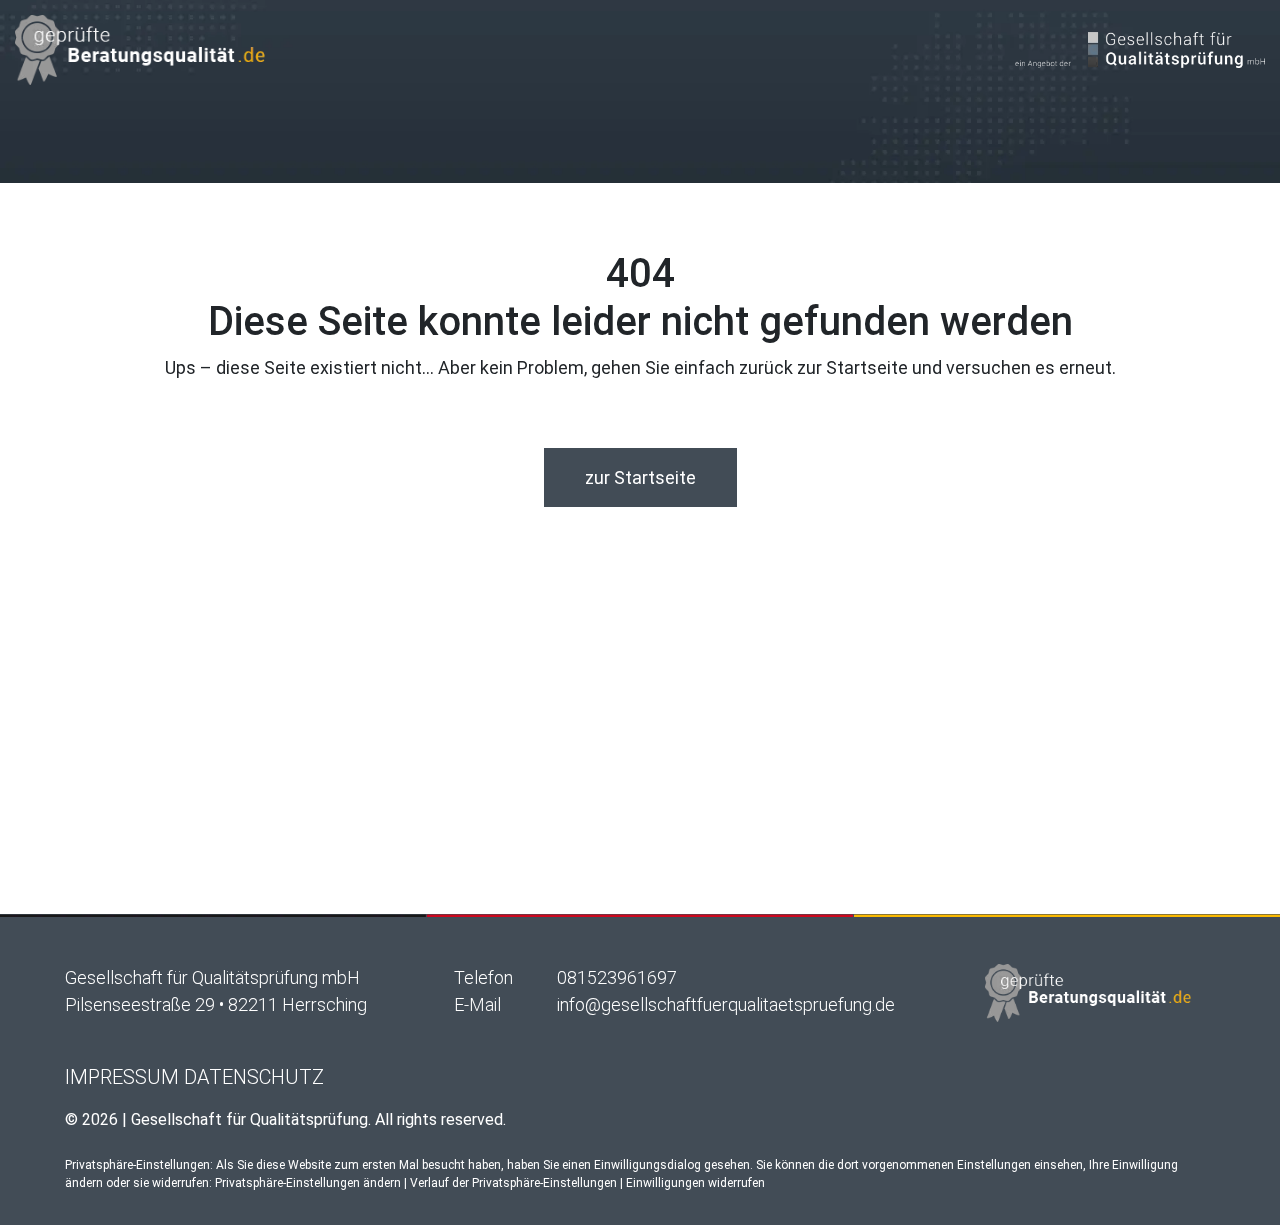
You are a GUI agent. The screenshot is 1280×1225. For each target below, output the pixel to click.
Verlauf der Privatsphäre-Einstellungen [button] (513, 1183)
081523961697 (617, 977)
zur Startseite (640, 477)
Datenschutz (254, 1077)
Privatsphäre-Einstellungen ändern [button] (308, 1183)
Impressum (122, 1077)
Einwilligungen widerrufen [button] (695, 1183)
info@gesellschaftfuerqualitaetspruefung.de (726, 1004)
